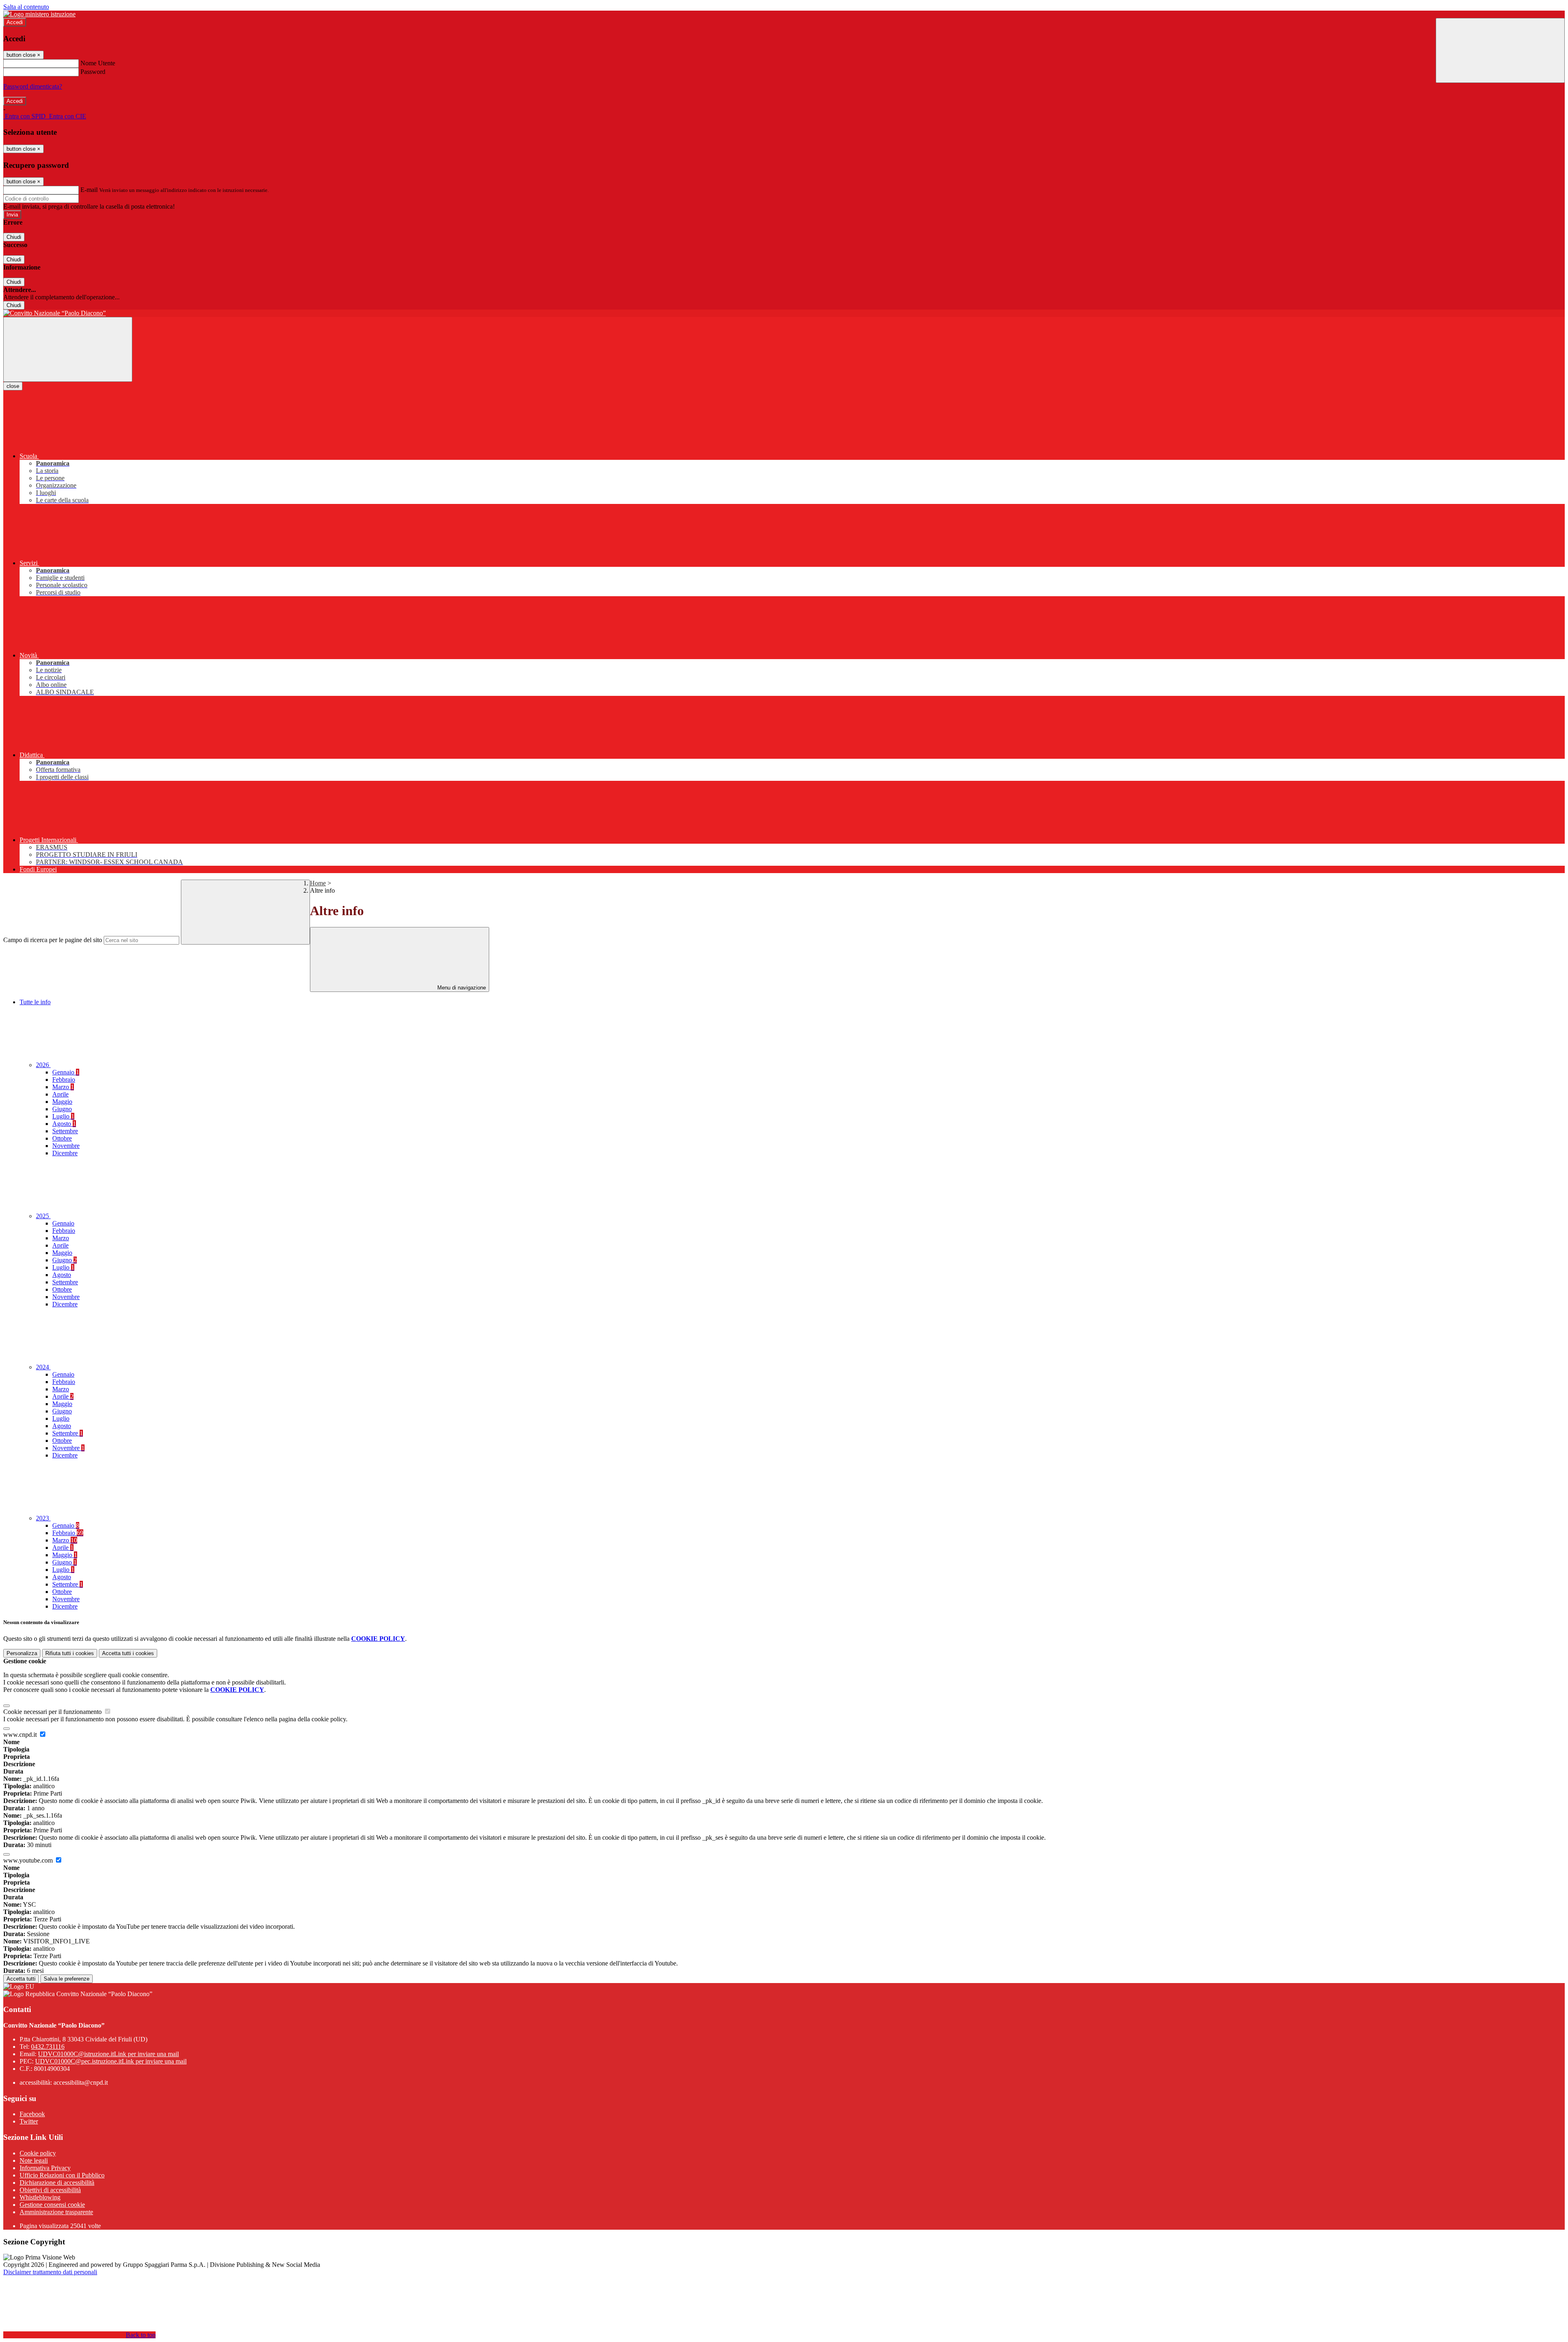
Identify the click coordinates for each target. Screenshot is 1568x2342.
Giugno (62, 1109)
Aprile (60, 1094)
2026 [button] (43, 1065)
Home (318, 883)
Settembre (65, 1131)
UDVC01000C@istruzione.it (108, 2054)
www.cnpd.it (21, 1735)
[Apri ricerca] (1500, 50)
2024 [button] (43, 1367)
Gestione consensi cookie (52, 2205)
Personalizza (22, 1653)
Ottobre (62, 1138)
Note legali (34, 2160)
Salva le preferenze (67, 1979)
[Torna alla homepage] (784, 313)
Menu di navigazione (461, 988)
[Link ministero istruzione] (39, 14)
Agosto (64, 1124)
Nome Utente (98, 63)
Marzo (63, 1087)
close (13, 386)
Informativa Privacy (45, 2168)
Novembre (66, 1146)
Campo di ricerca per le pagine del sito (53, 940)
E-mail (89, 190)
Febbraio (64, 1080)
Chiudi (14, 237)
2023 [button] (43, 1518)
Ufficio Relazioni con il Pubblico (62, 2175)
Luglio (63, 1116)
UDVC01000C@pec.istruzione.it (111, 2061)
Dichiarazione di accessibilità (57, 2183)
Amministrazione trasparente (56, 2212)
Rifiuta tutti (70, 1653)
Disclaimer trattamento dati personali (50, 2272)
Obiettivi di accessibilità (50, 2190)
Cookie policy (38, 2153)
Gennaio (66, 1072)
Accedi (15, 22)
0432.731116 (48, 2047)
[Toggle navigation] (68, 349)
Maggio (62, 1102)
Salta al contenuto (26, 7)
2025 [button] (43, 1216)
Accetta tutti (128, 1653)
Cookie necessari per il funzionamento (53, 1712)
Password (93, 72)
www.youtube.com (29, 1860)
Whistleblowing (40, 2197)
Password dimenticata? (33, 86)
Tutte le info (35, 1002)
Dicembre (65, 1153)
